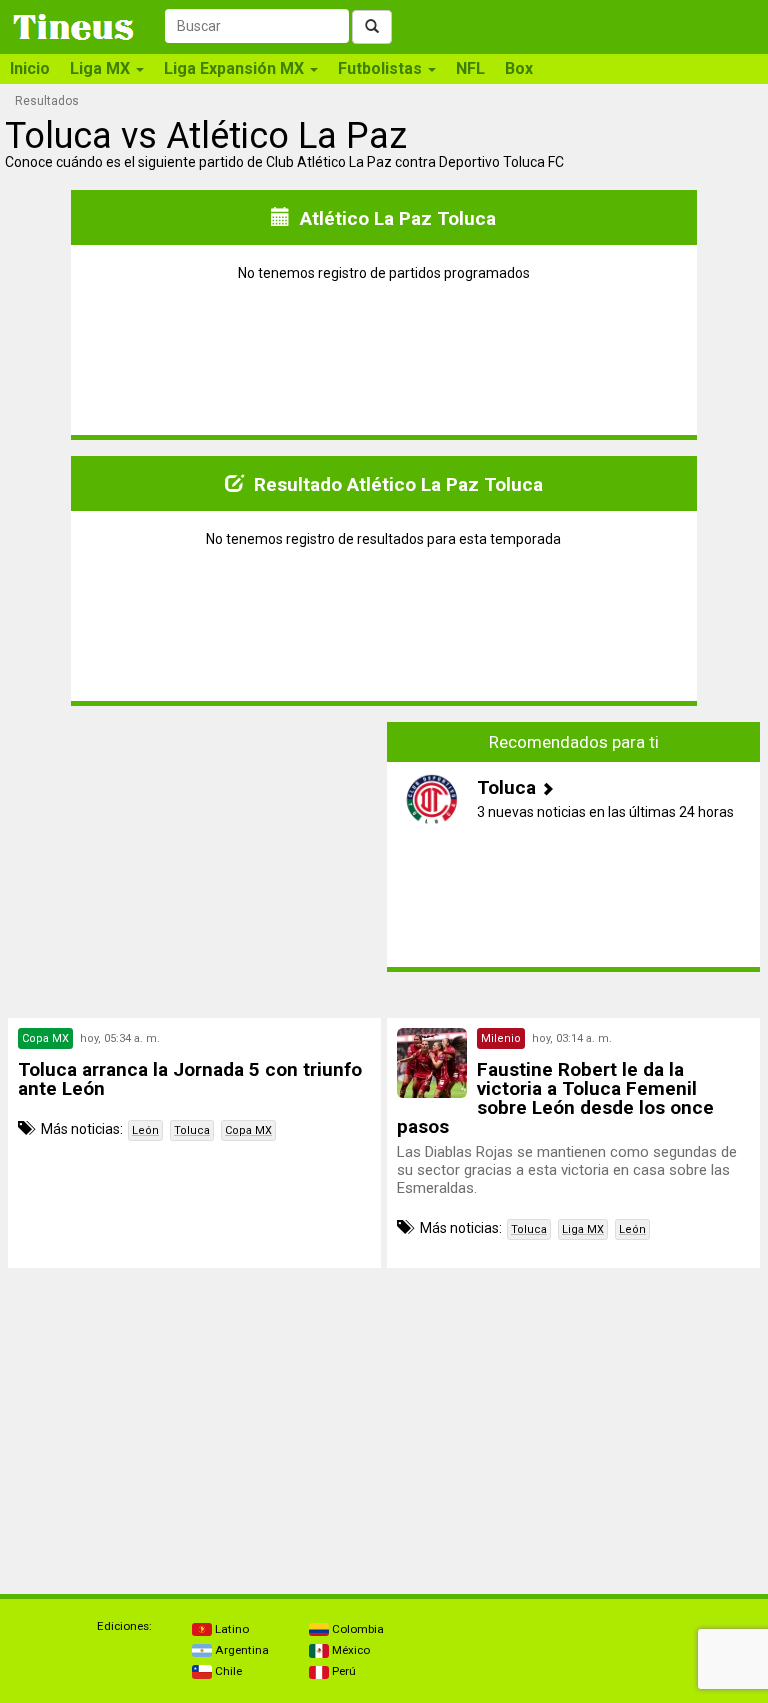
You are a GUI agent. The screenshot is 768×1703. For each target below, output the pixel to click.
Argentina (240, 1650)
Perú (342, 1671)
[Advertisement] (195, 847)
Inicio (30, 68)
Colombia (356, 1629)
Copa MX (248, 1130)
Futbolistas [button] (382, 68)
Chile (227, 1671)
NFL (470, 68)
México (349, 1650)
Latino (230, 1629)
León (145, 1130)
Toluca (192, 1130)
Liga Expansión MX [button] (236, 68)
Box (519, 68)
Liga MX (583, 1229)
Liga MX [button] (102, 68)
